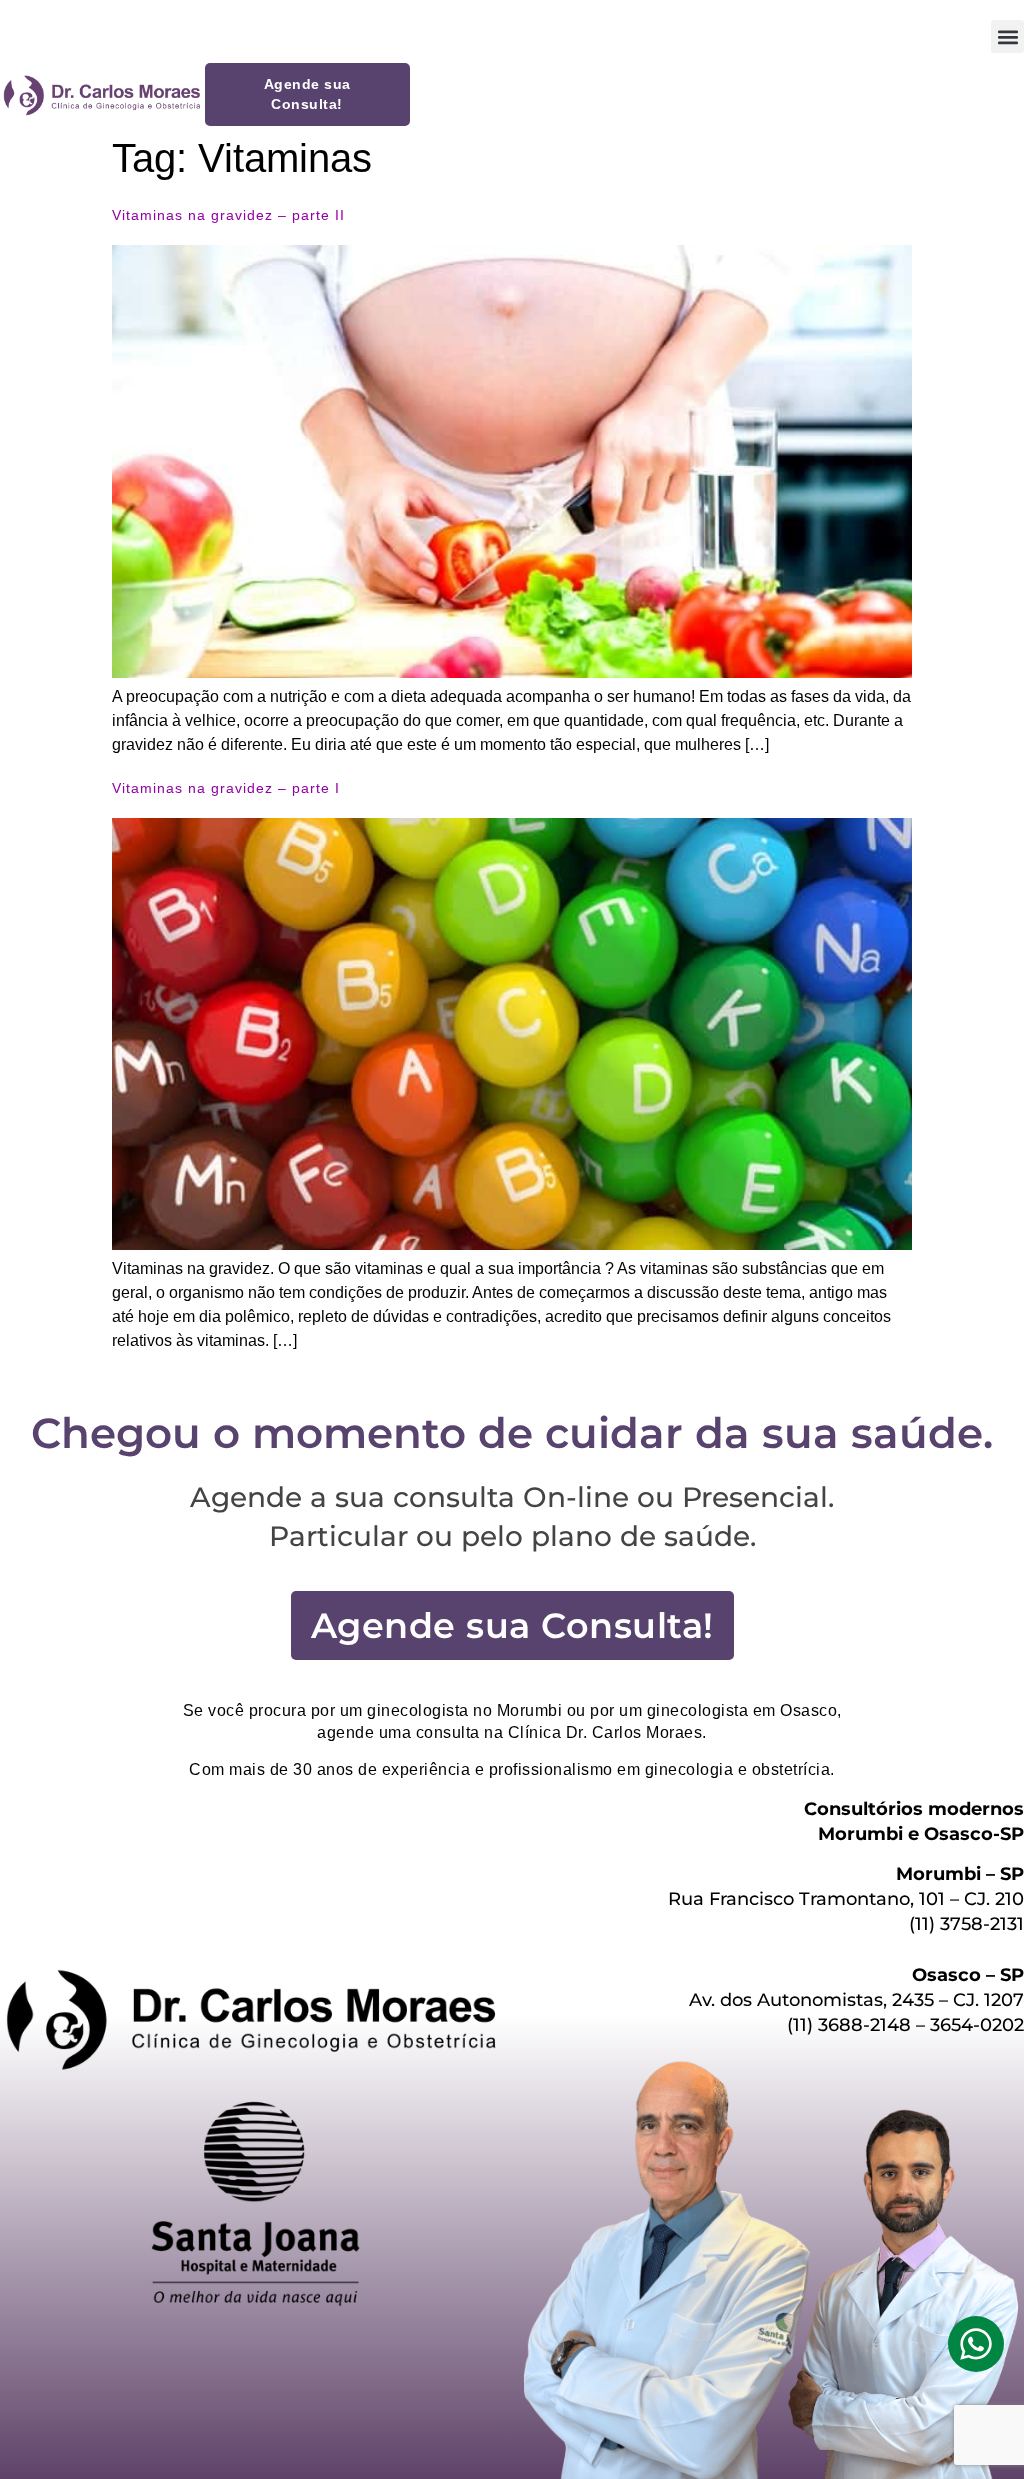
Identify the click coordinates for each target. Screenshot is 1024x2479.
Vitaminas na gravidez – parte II (228, 215)
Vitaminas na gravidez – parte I (226, 788)
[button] (1007, 36)
